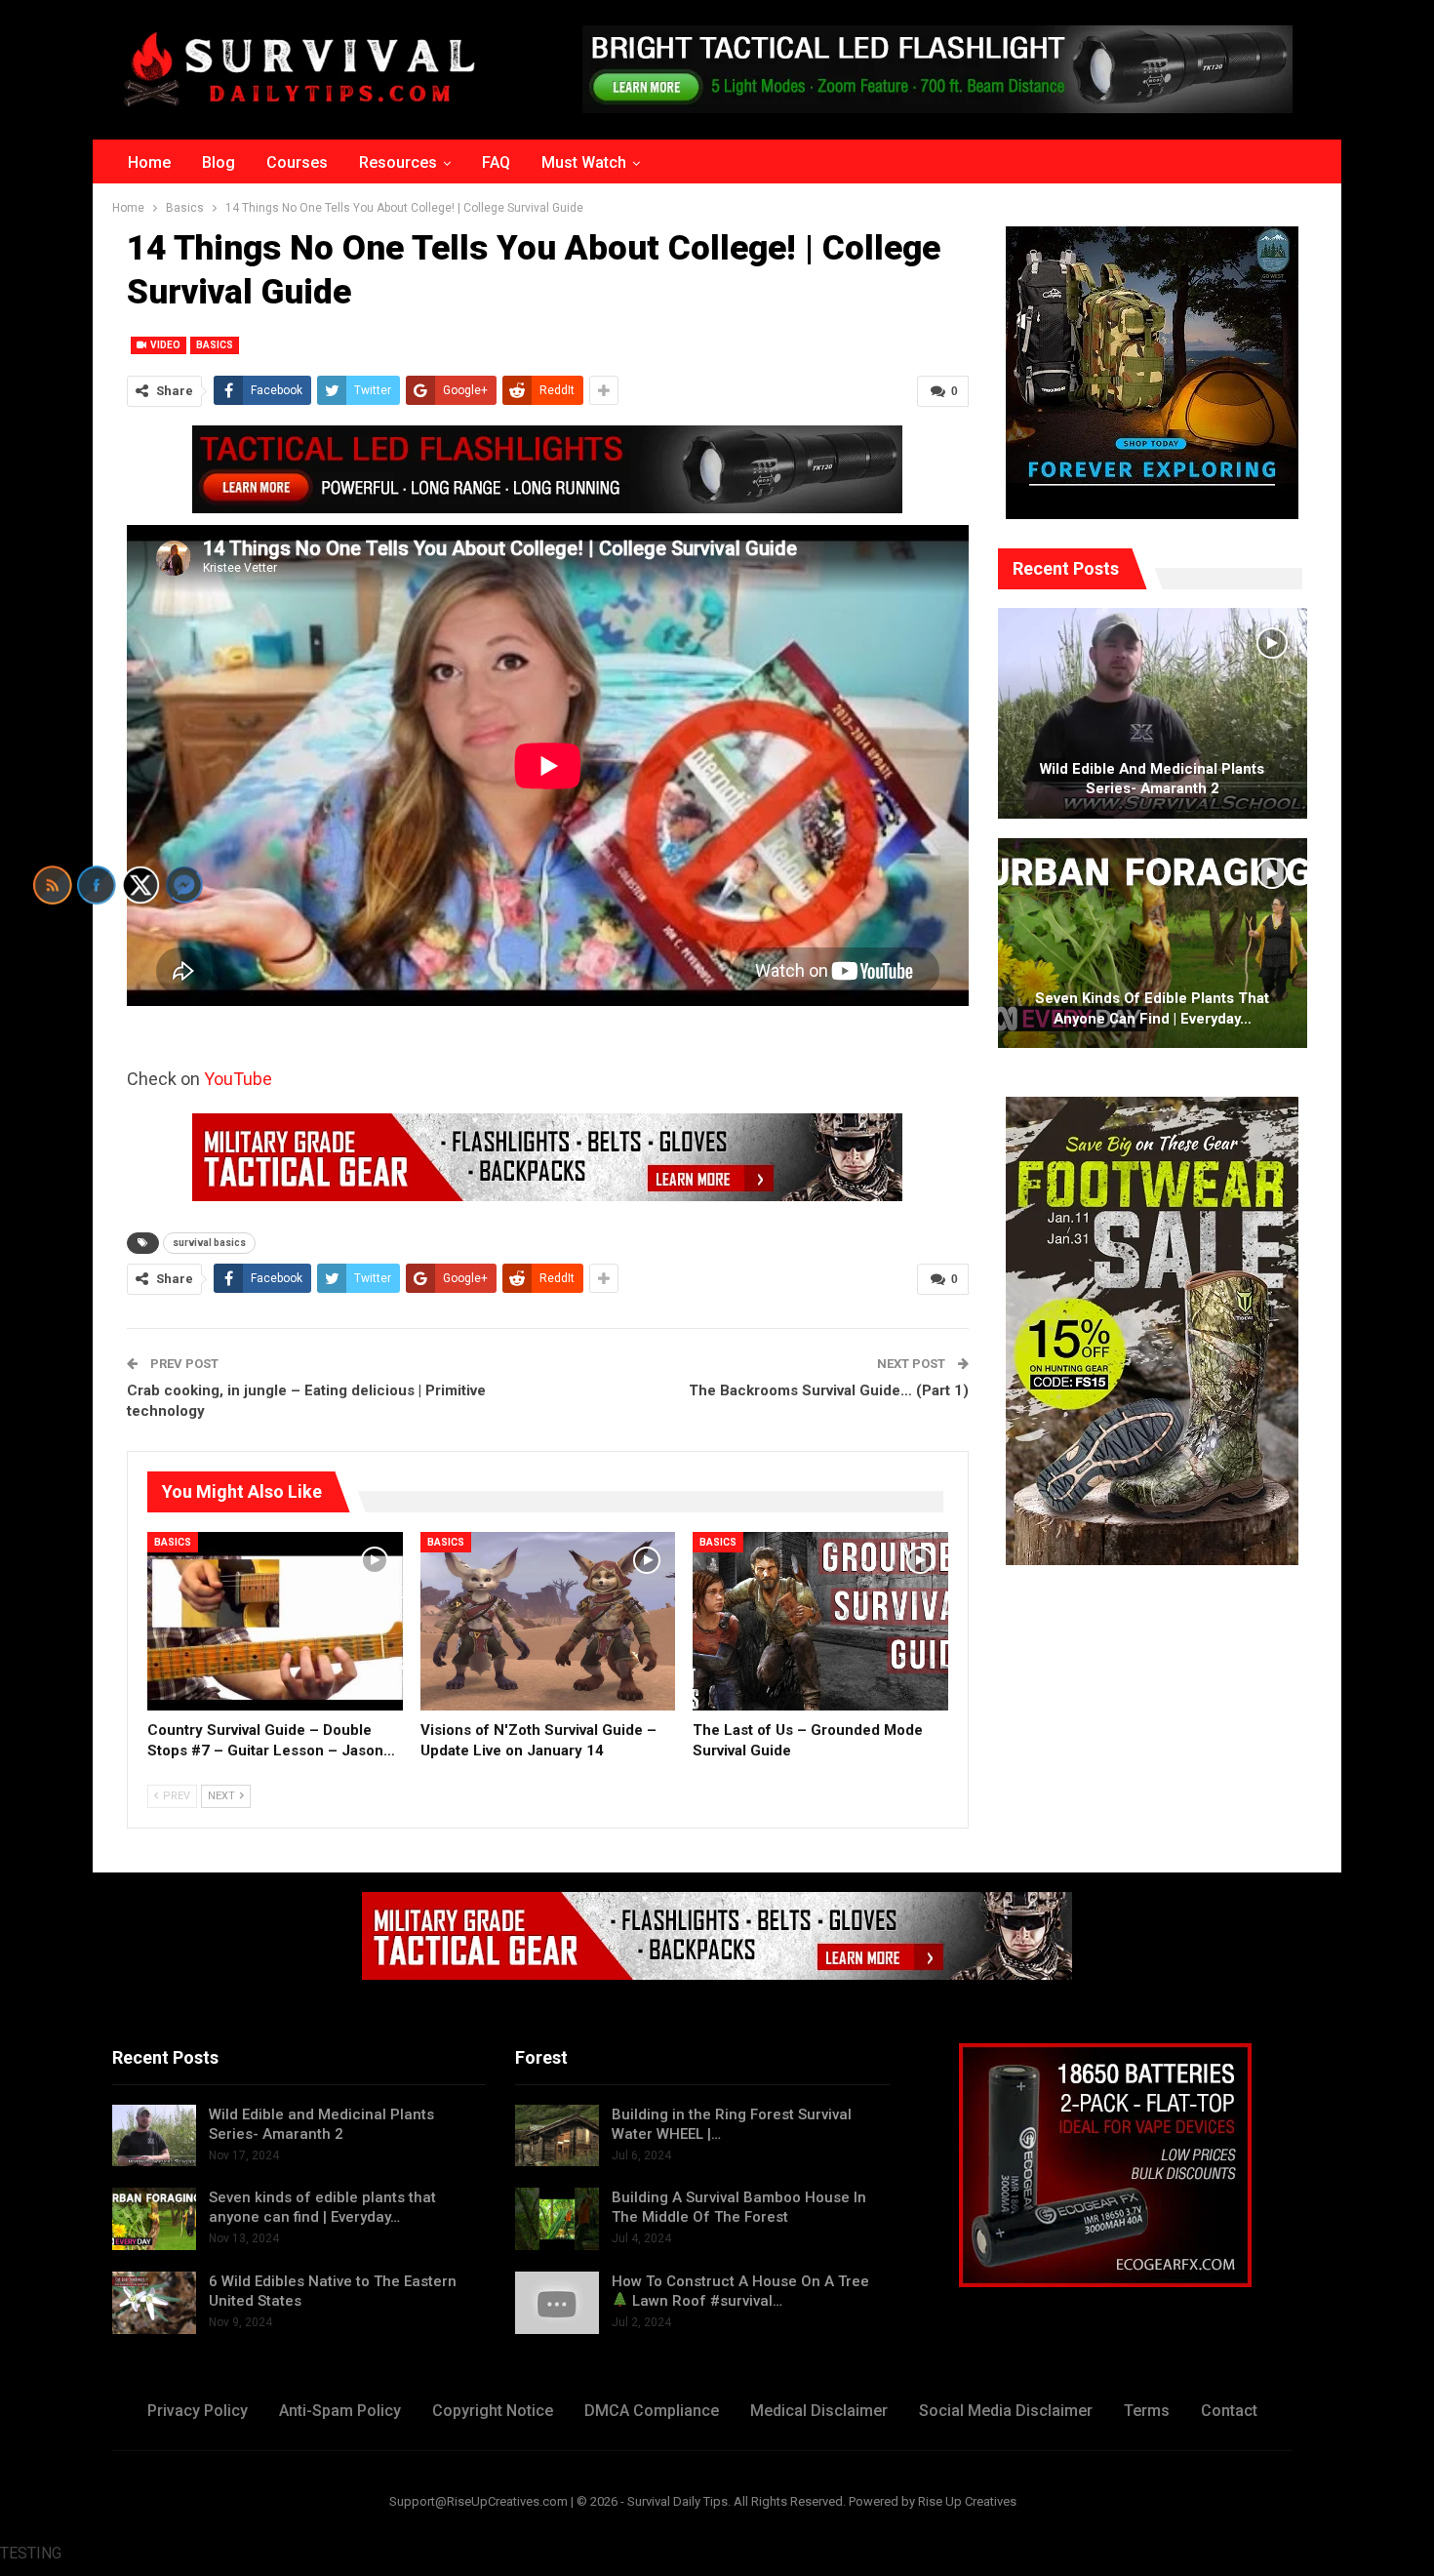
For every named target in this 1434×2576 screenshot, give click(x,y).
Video (164, 345)
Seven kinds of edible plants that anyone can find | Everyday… (1152, 1008)
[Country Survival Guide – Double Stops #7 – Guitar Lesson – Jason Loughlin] (275, 1621)
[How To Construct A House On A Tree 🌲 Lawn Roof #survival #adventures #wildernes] (557, 2303)
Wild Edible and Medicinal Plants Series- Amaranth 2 (1152, 779)
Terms (1147, 2411)
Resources (398, 162)
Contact (1229, 2411)
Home (149, 162)
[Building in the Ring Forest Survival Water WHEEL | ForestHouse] (557, 2136)
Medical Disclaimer (819, 2411)
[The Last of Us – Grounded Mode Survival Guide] (820, 1621)
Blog (219, 162)
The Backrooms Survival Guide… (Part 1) (829, 1390)
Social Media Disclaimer (1006, 2411)
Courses (297, 162)
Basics (215, 345)
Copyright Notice (493, 2411)
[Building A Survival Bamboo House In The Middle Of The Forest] (557, 2219)
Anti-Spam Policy (340, 2411)
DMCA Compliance (652, 2411)
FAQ (496, 162)
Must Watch (584, 162)
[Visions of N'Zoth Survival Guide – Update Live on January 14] (548, 1621)
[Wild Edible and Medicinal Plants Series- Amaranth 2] (1153, 713)
